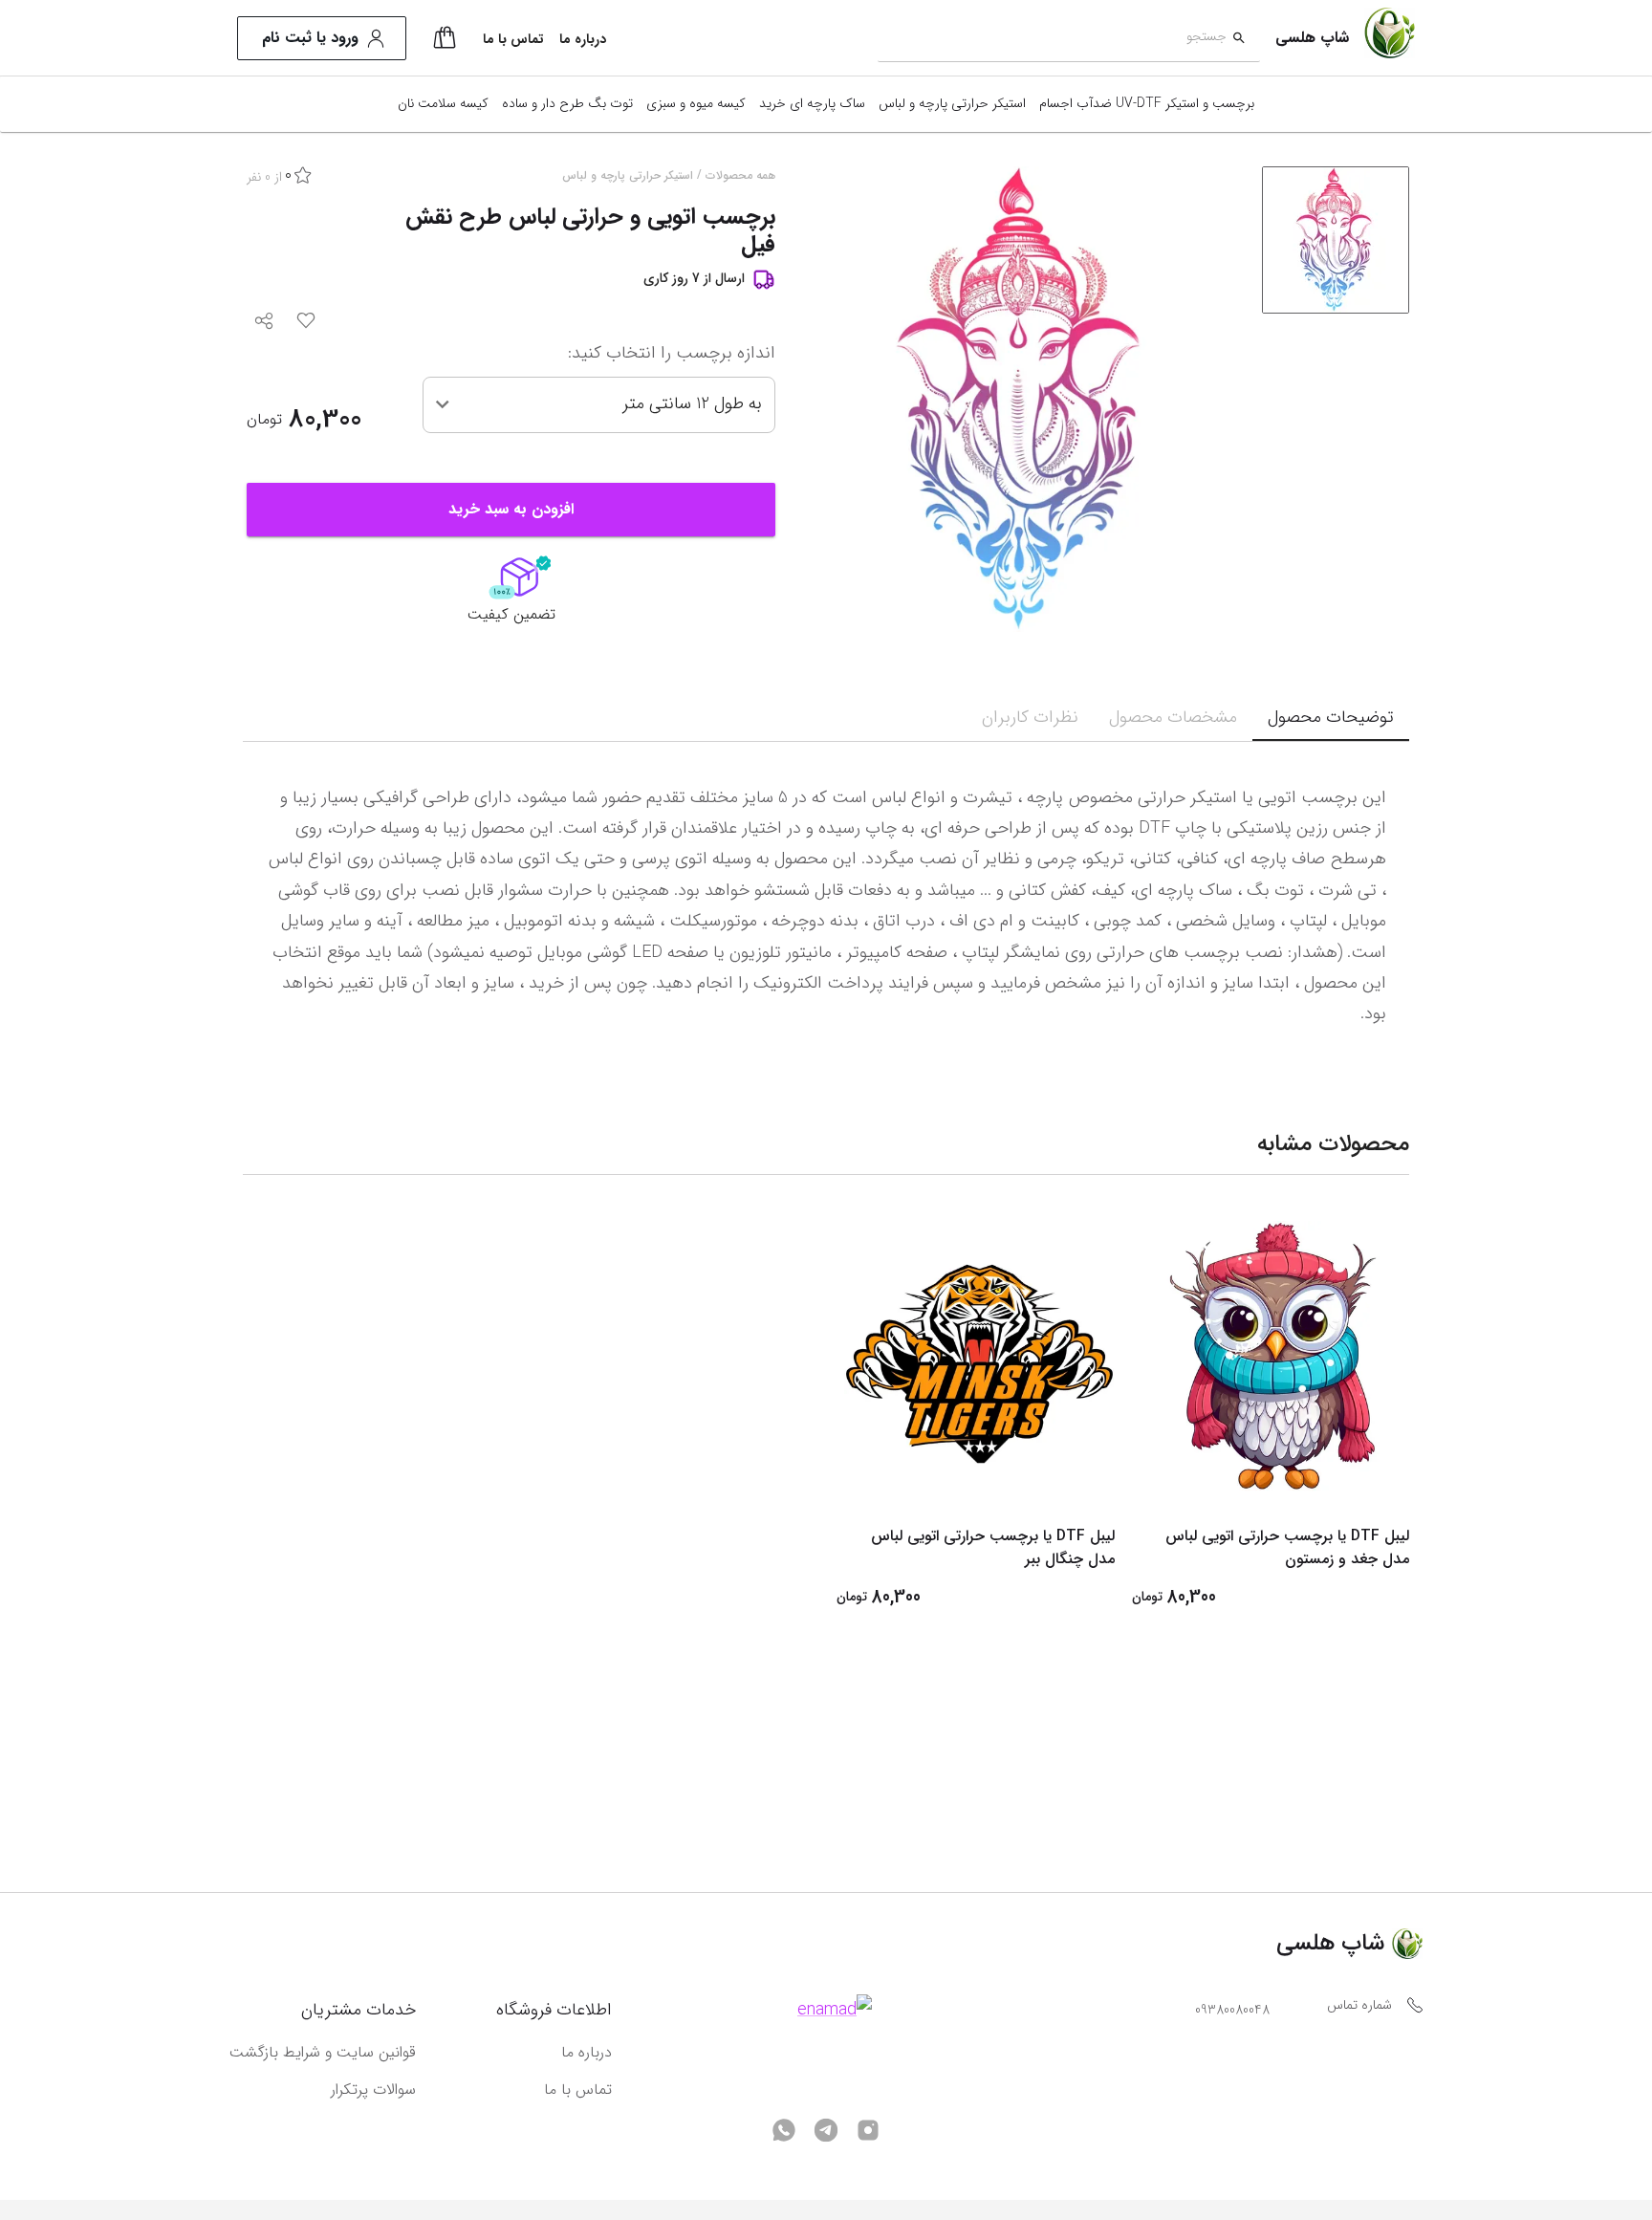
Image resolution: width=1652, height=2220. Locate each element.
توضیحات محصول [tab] (1331, 717)
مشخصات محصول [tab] (1173, 717)
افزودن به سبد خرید (511, 509)
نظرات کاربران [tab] (1030, 717)
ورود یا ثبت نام (310, 38)
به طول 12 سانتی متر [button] (692, 403)
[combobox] (1052, 39)
